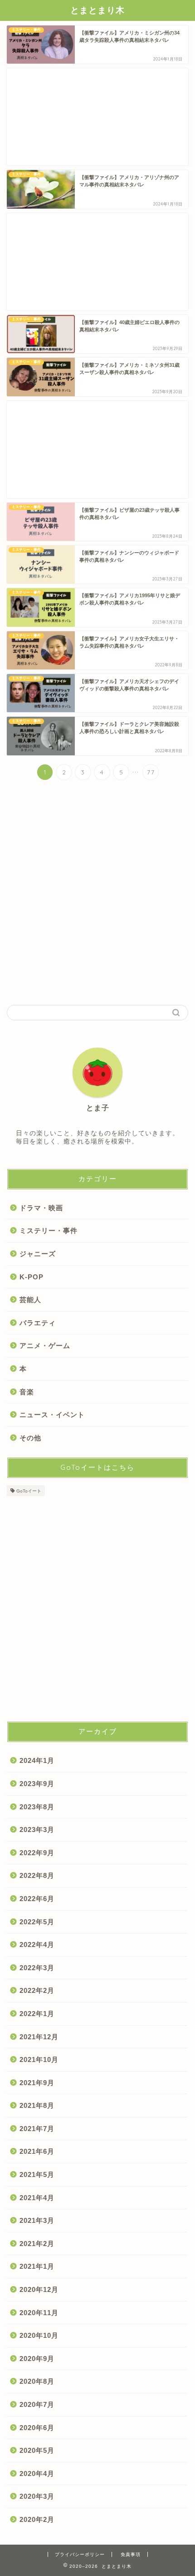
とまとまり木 (97, 10)
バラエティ (38, 1323)
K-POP (32, 1277)
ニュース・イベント (52, 1415)
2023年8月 (37, 1807)
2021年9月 (37, 2083)
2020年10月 (39, 2335)
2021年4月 (37, 2198)
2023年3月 (37, 1830)
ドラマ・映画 (41, 1208)
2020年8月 (37, 2381)
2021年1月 (37, 2266)
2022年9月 (37, 1853)
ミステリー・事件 (49, 1231)
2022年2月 (37, 1990)
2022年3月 (37, 1968)
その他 (30, 1438)
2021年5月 (37, 2174)
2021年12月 (39, 2037)
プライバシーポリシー (80, 2554)
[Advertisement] (97, 117)
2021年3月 (37, 2220)
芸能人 (30, 1300)
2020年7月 (37, 2404)
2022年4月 (37, 1944)
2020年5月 (37, 2450)
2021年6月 (37, 2151)
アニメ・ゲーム (45, 1345)
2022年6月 (37, 1899)
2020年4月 (37, 2474)
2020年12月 (39, 2289)
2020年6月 (37, 2428)
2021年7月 (37, 2129)
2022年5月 (37, 1922)
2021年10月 (39, 2059)
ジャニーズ (38, 1254)
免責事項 (131, 2554)
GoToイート (29, 1491)
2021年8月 (37, 2105)
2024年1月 (37, 1760)
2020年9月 (37, 2359)
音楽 (27, 1392)
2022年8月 (37, 1875)
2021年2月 (37, 2244)
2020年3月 (37, 2496)
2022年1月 (37, 2014)
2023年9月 (37, 1784)
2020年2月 (37, 2519)
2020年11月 (39, 2313)
